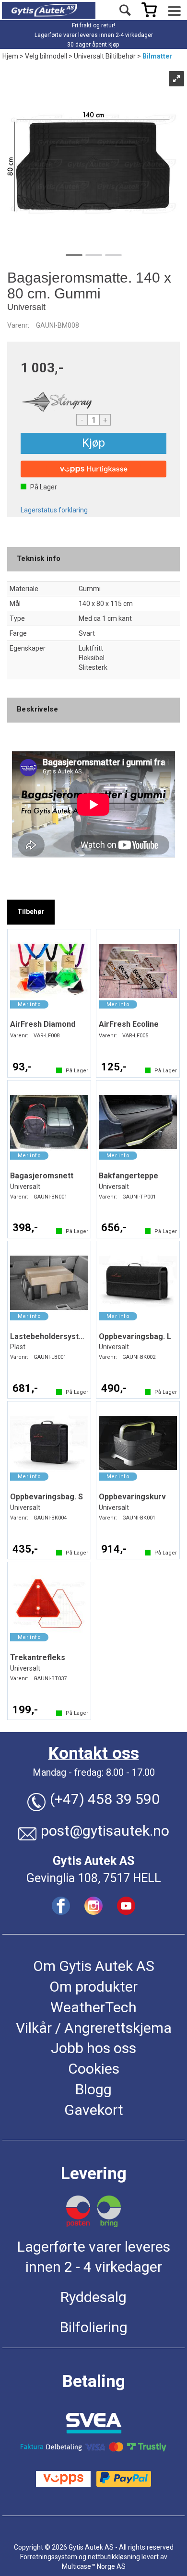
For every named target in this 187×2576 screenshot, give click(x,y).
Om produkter (93, 1987)
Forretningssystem (49, 2557)
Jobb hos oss (93, 2048)
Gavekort (94, 2110)
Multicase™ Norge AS (94, 2566)
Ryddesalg (93, 2297)
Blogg (93, 2089)
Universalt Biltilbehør (105, 56)
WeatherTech (93, 2007)
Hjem (10, 56)
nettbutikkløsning (114, 2557)
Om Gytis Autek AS (94, 1966)
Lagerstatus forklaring (54, 510)
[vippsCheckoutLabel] (93, 469)
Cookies (94, 2069)
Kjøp (93, 443)
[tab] (31, 912)
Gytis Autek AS (93, 1861)
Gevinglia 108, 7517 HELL (94, 1878)
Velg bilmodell (46, 56)
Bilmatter (157, 56)
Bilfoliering (94, 2327)
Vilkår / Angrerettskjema (94, 2028)
